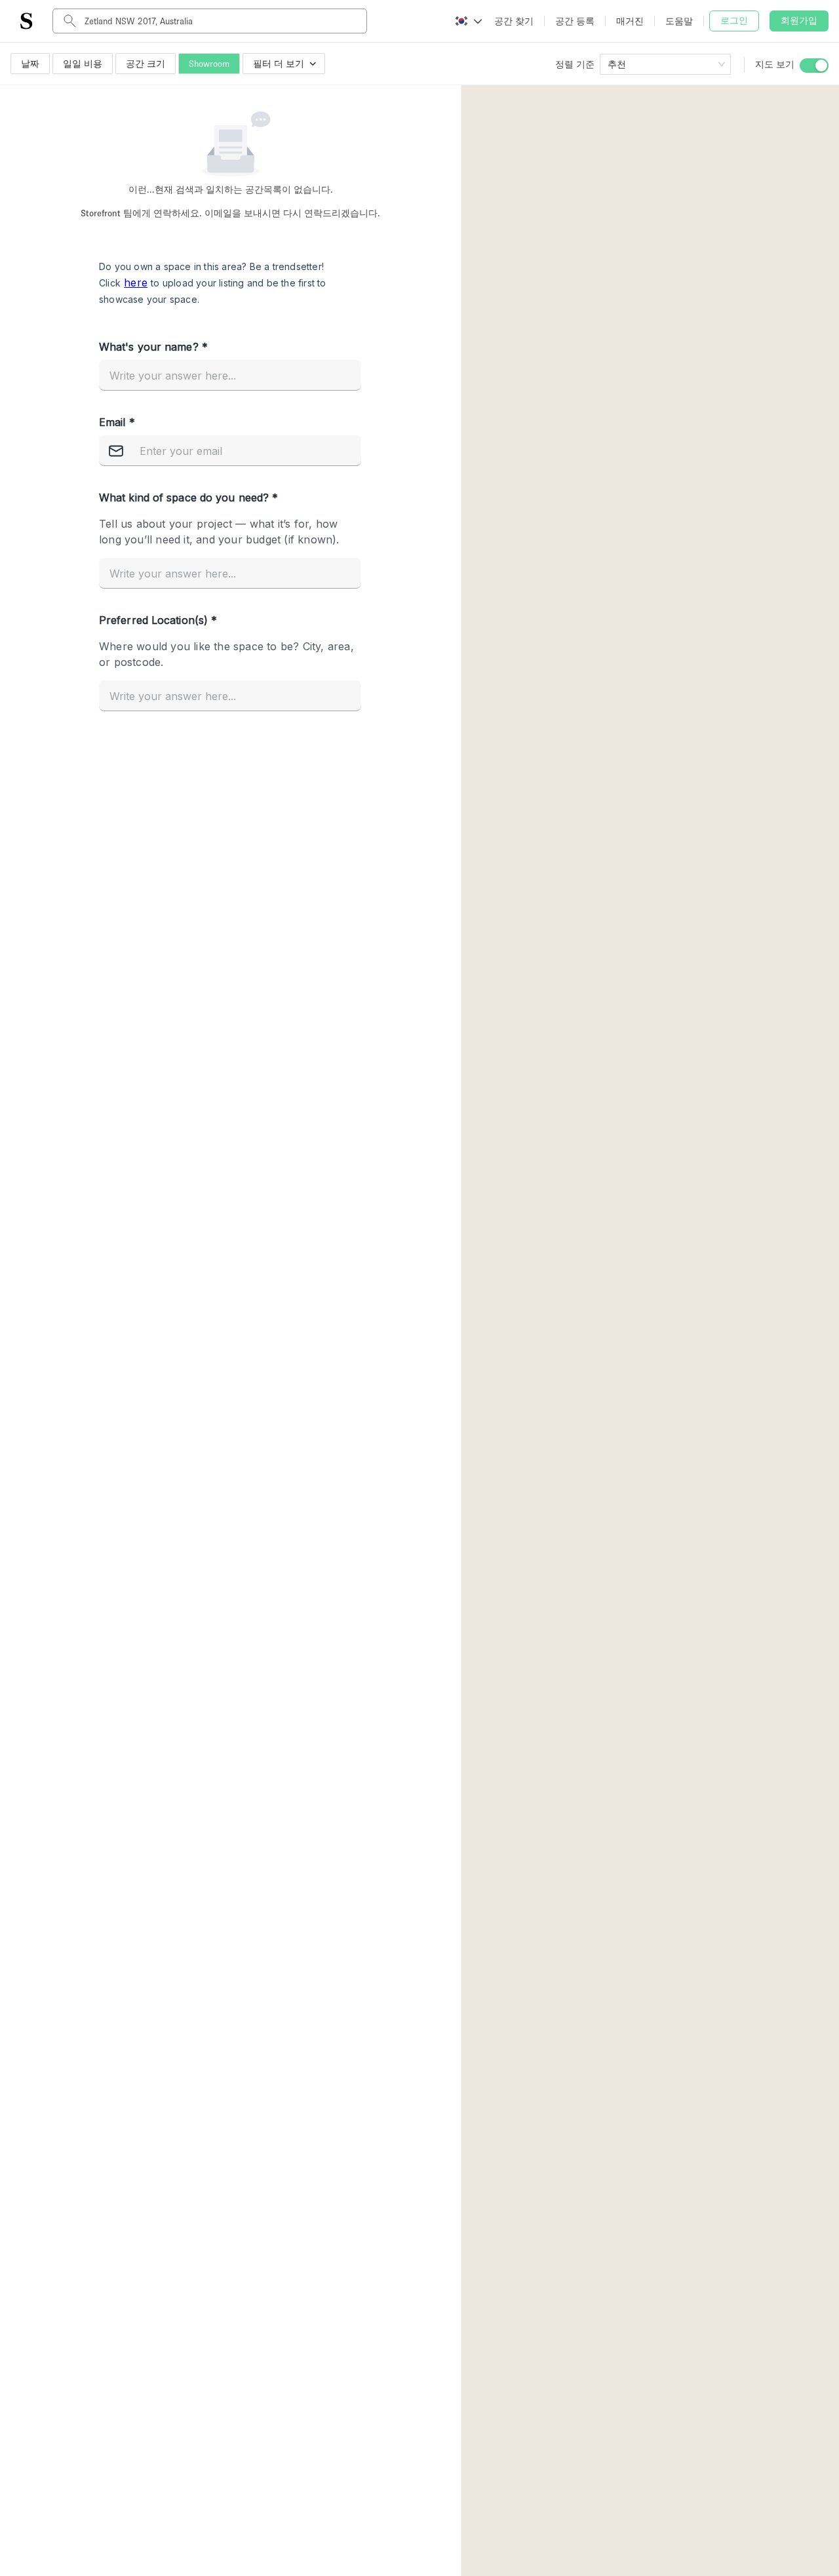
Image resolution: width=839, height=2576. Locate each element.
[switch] (814, 66)
